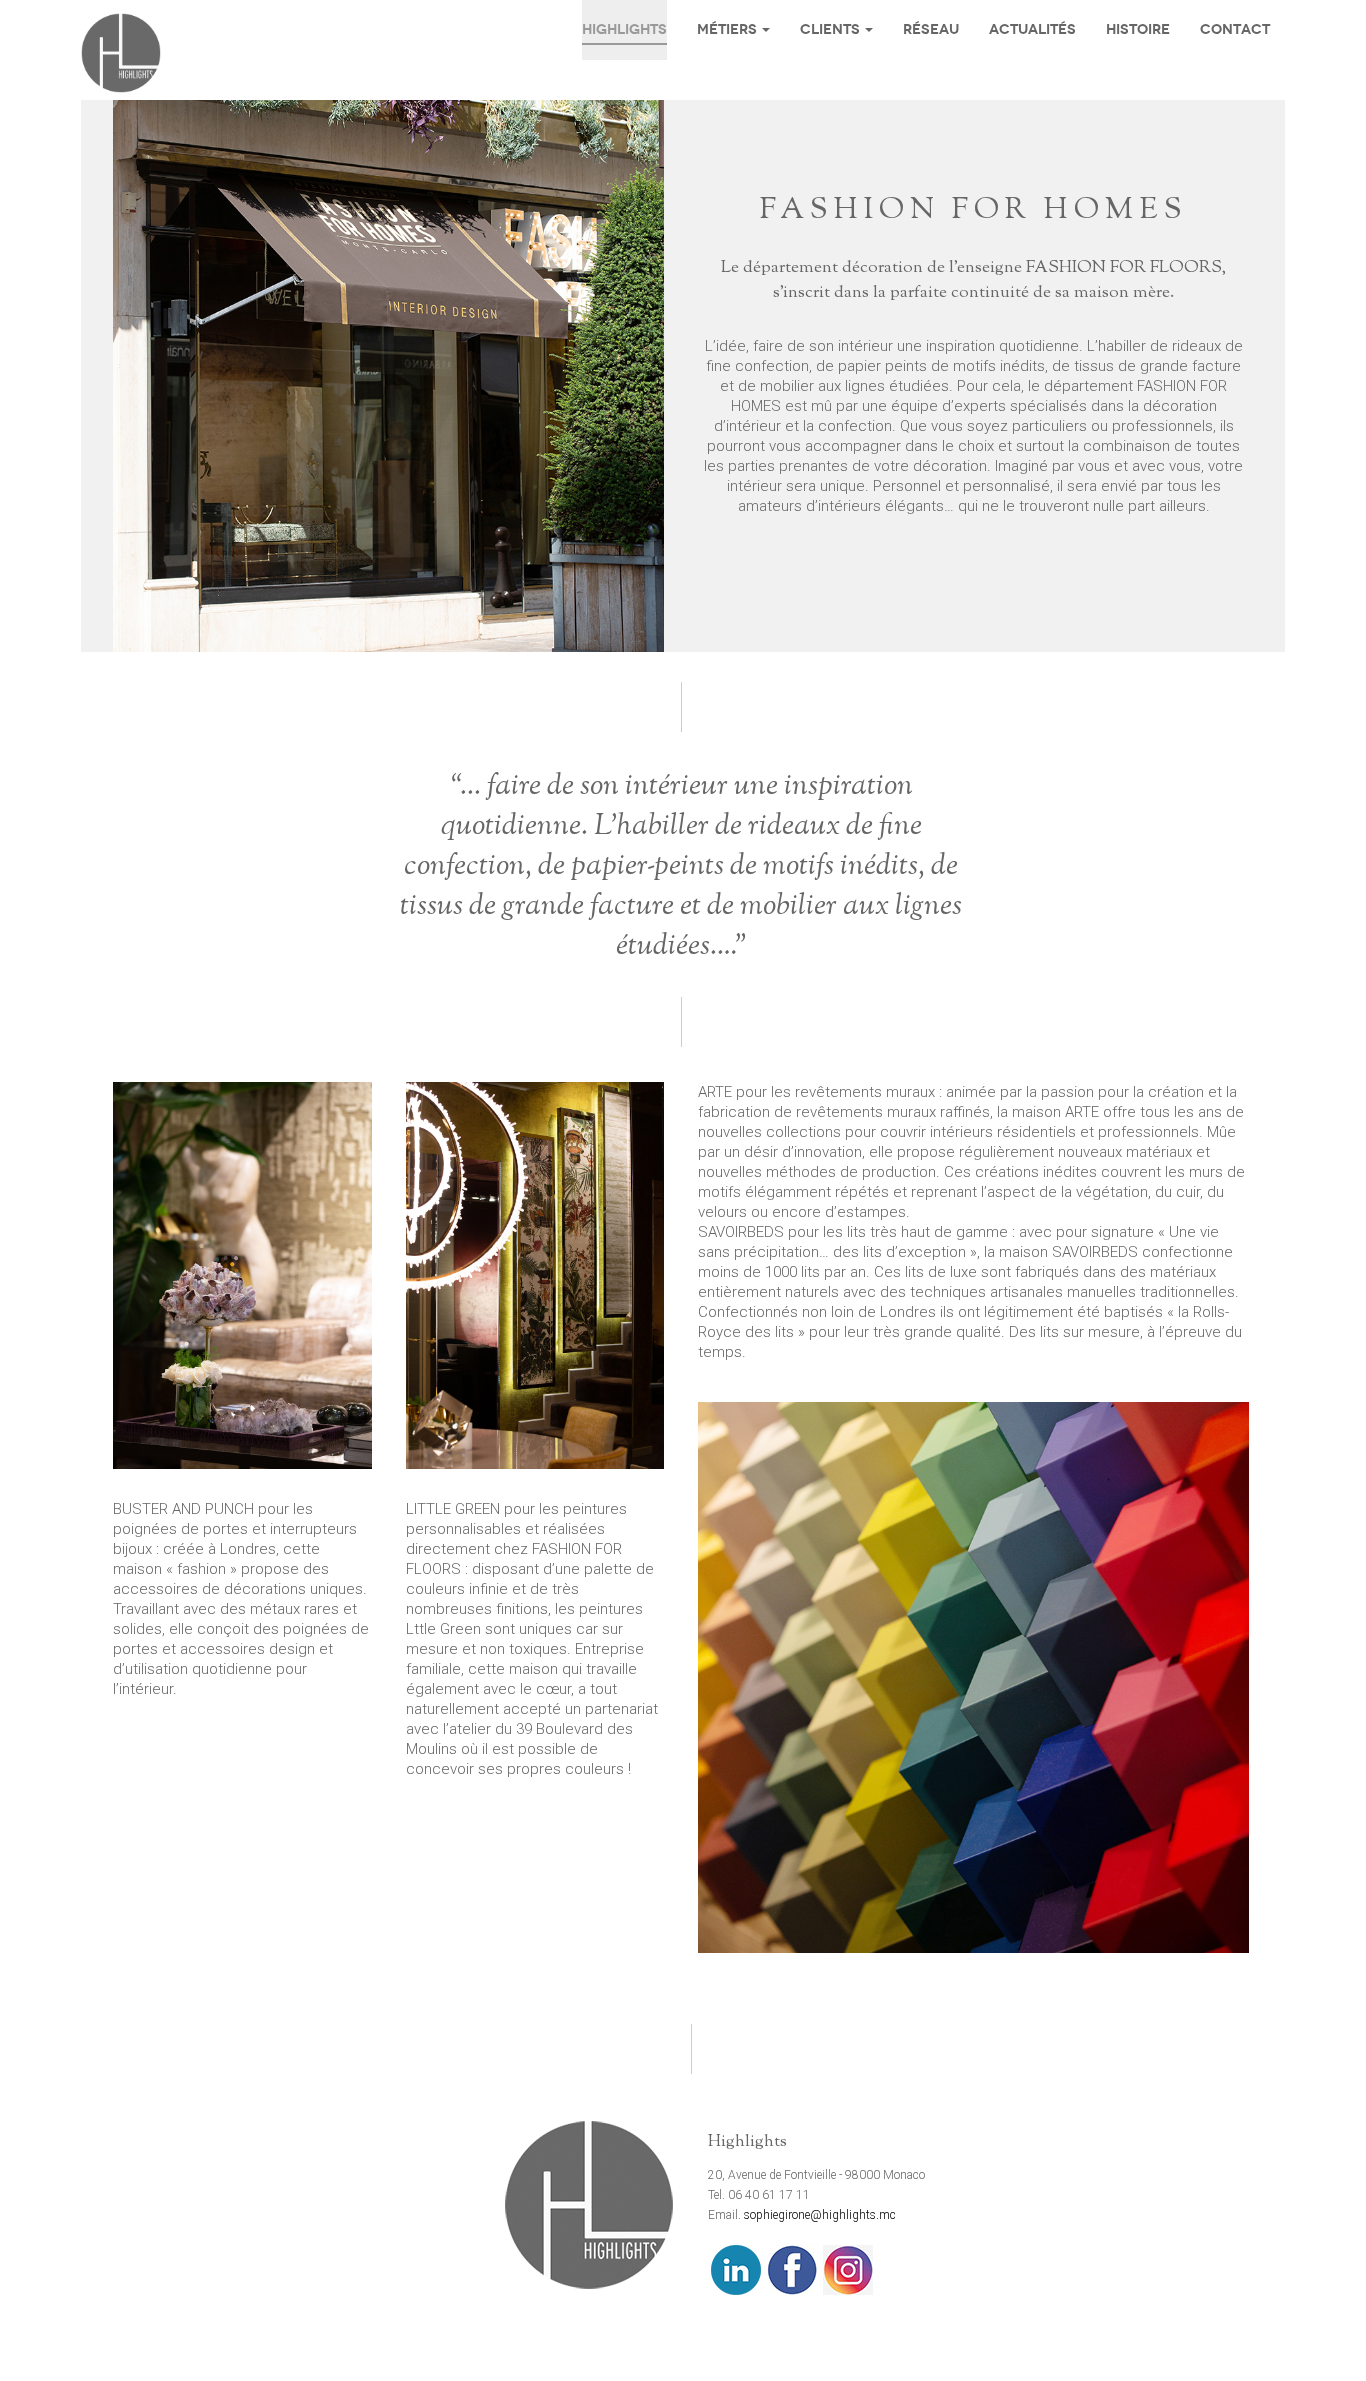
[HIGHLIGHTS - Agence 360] (121, 53)
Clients (830, 29)
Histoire (1138, 29)
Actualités (1032, 29)
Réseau (931, 29)
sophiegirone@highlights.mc (820, 2215)
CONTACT (1235, 29)
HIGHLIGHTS (624, 29)
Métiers (727, 29)
